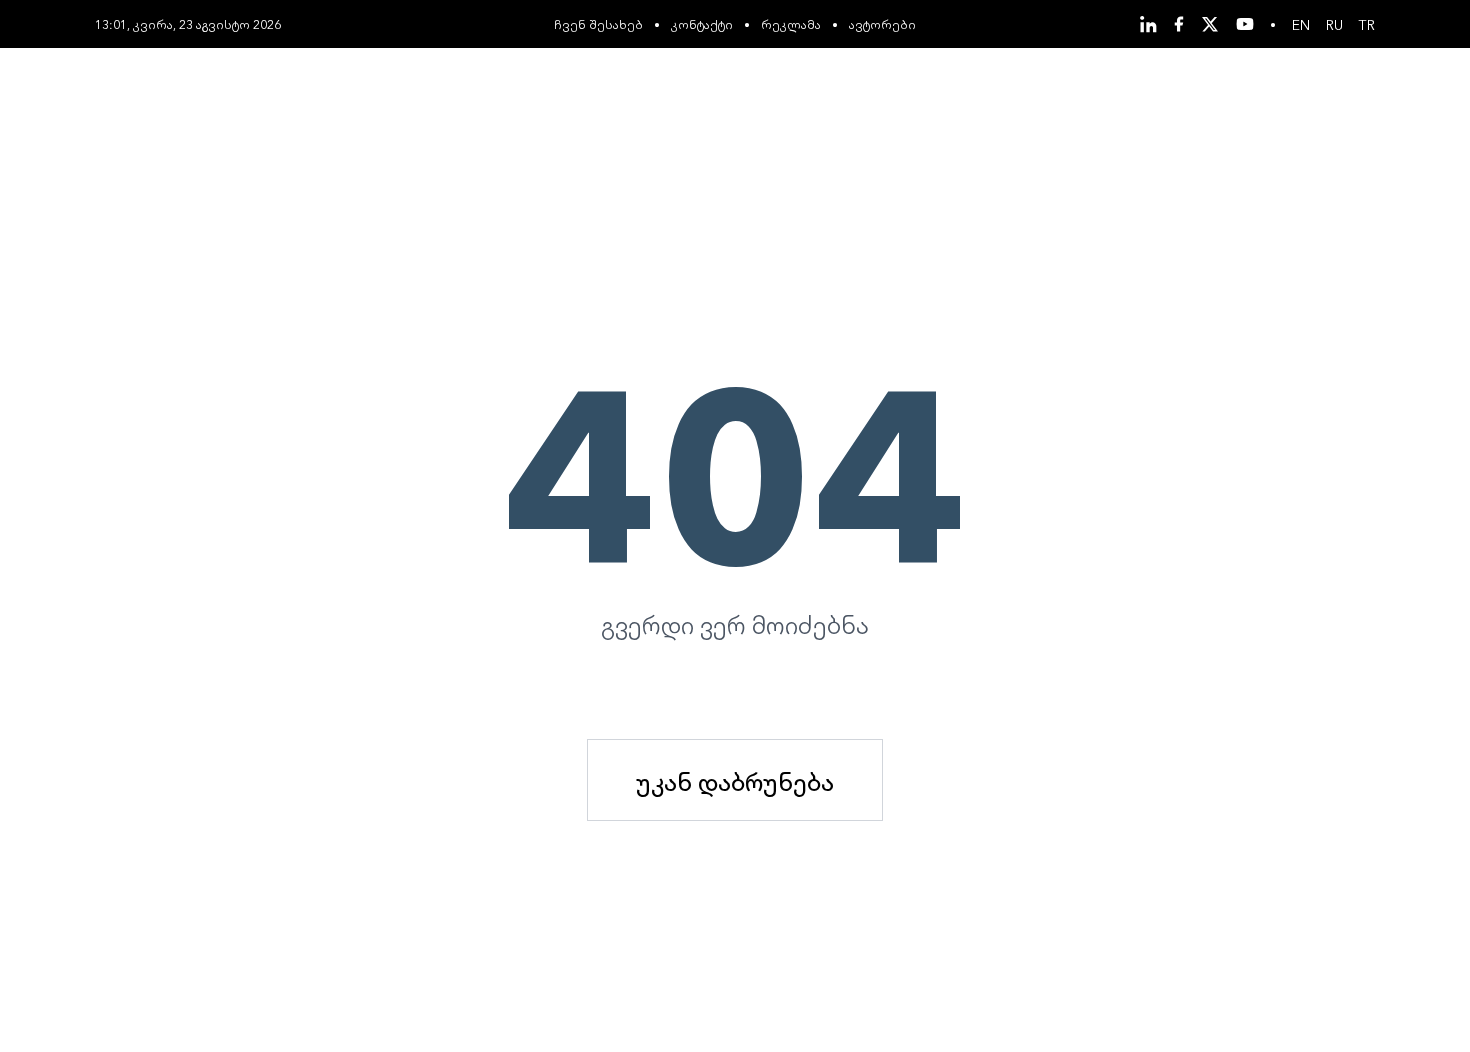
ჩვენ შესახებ (598, 23)
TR (1367, 24)
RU (1334, 24)
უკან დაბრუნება (735, 780)
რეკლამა (791, 23)
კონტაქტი (702, 23)
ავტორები (882, 23)
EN (1301, 24)
